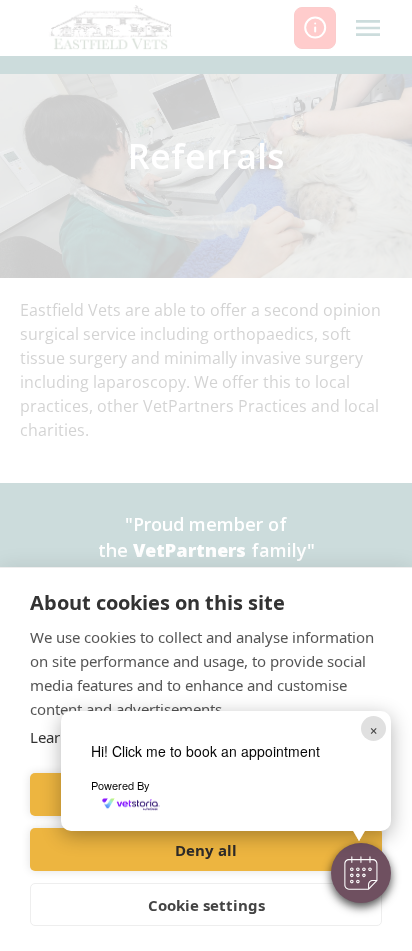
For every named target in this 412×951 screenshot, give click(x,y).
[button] (361, 873)
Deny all (206, 850)
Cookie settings (206, 905)
